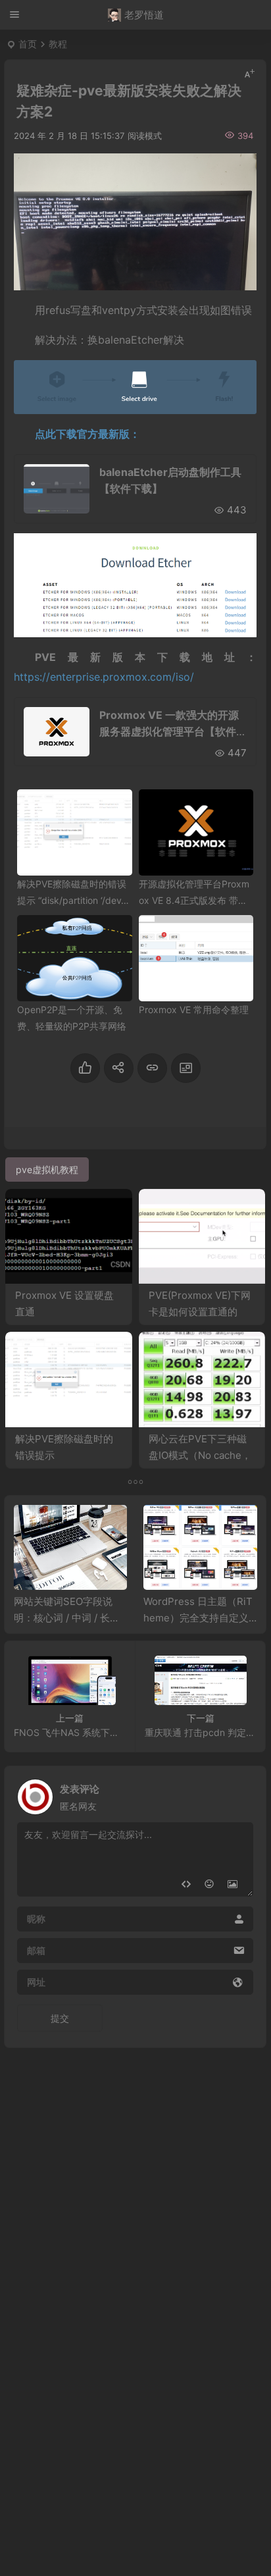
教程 (58, 44)
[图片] (233, 1885)
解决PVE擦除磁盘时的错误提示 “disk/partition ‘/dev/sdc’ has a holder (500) (73, 900)
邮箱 (36, 1950)
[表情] (209, 1885)
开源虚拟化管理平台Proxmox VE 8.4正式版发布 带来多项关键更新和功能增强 (194, 900)
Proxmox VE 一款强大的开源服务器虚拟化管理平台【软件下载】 (173, 731)
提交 (60, 2018)
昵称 (36, 1919)
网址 (36, 1982)
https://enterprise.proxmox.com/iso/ (104, 677)
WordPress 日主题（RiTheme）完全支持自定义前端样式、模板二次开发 (198, 1618)
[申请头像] (240, 1793)
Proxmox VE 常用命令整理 (194, 1010)
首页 (28, 44)
